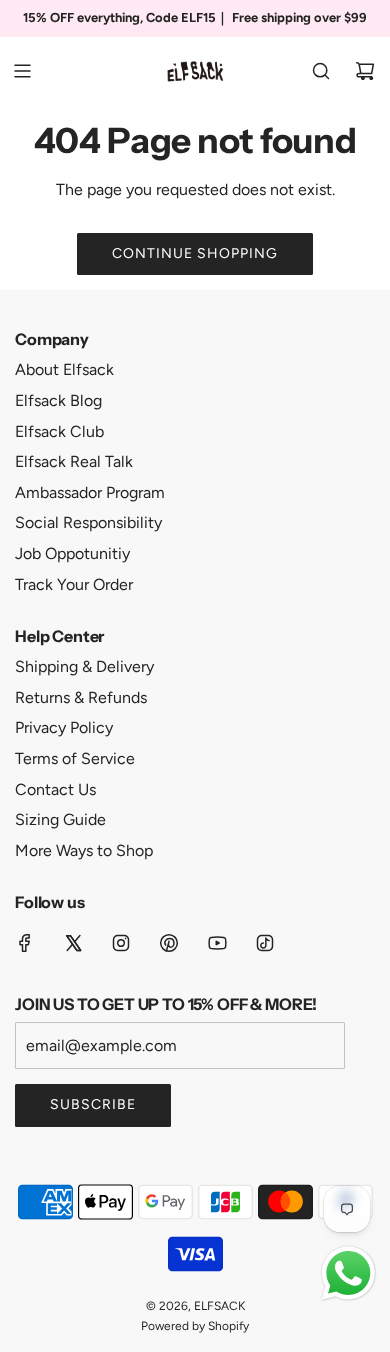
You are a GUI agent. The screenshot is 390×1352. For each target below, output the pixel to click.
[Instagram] (121, 943)
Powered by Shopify (195, 1326)
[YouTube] (217, 943)
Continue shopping (195, 253)
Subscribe (93, 1104)
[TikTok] (265, 943)
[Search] (321, 71)
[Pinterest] (169, 943)
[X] (73, 943)
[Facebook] (25, 943)
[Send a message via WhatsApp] (348, 1273)
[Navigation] (22, 71)
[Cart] (365, 71)
